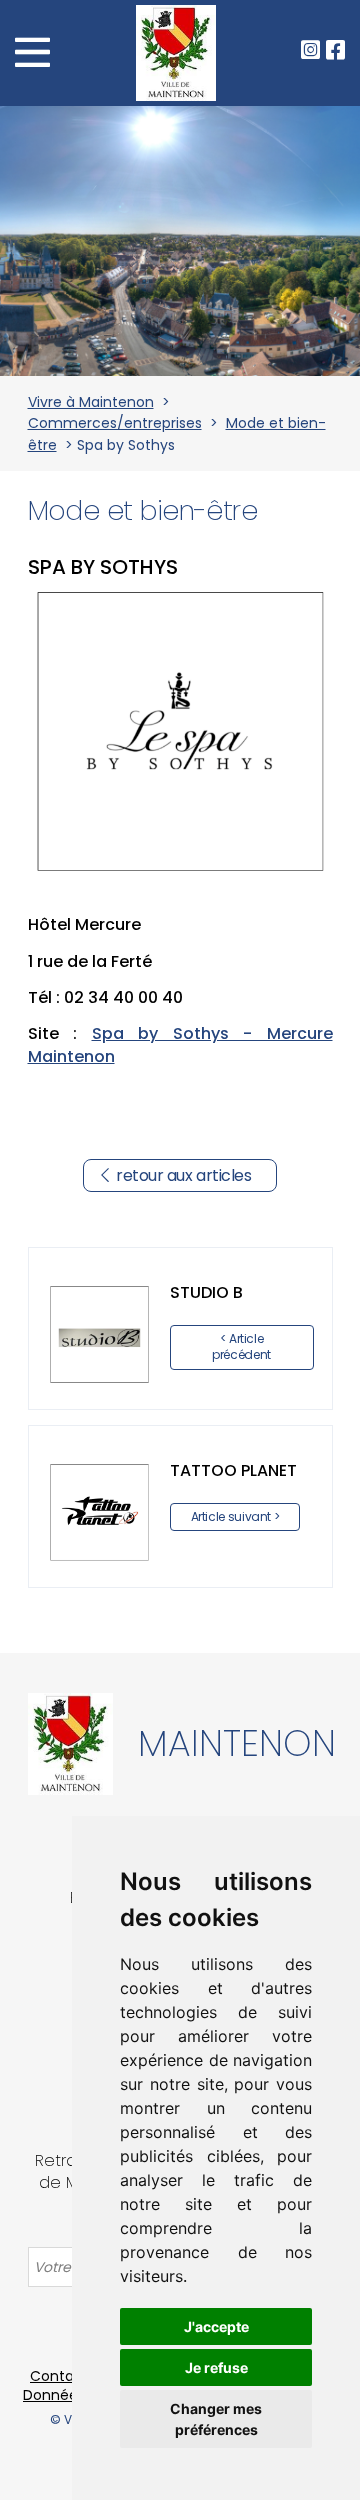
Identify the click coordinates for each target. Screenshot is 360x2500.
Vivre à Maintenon (91, 402)
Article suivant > (235, 1516)
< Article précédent (241, 1346)
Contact (59, 2376)
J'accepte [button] (216, 2326)
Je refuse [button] (216, 2367)
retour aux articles (183, 1175)
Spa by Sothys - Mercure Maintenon (180, 1044)
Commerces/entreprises (115, 423)
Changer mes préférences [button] (216, 2419)
